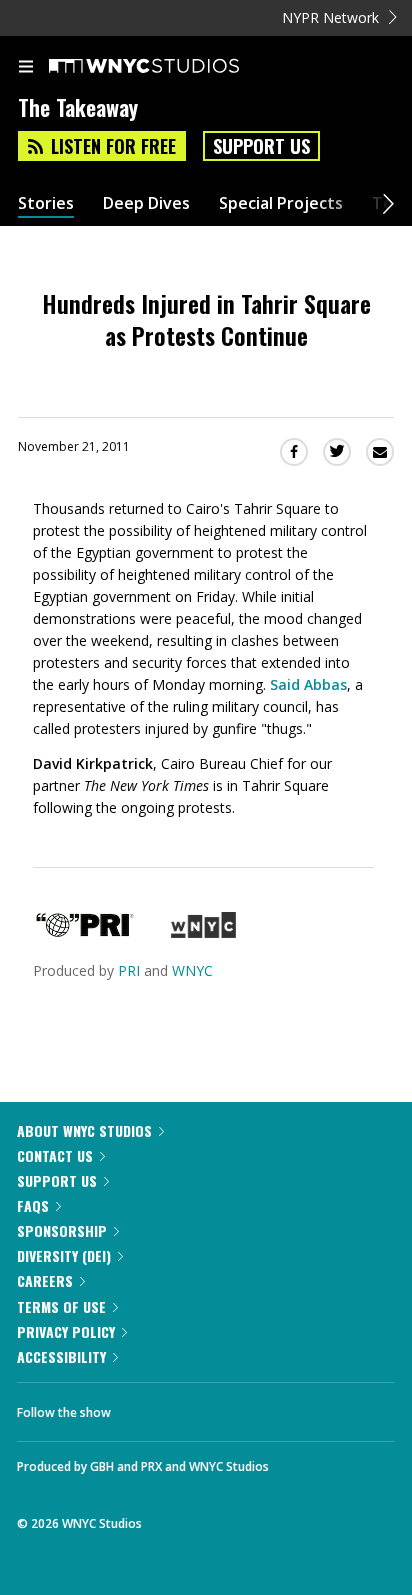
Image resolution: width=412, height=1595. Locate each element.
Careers (45, 1280)
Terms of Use (61, 1306)
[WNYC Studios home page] (169, 67)
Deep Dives (146, 203)
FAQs (33, 1205)
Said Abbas (308, 684)
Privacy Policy (66, 1331)
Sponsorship (62, 1230)
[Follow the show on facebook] (146, 1407)
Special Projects (281, 203)
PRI (129, 970)
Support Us (261, 146)
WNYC (192, 970)
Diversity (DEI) (64, 1255)
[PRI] (85, 932)
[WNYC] (203, 932)
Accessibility (61, 1356)
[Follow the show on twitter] (201, 1407)
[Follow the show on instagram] (255, 1407)
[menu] (26, 68)
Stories (46, 203)
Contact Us (55, 1155)
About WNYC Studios (84, 1130)
